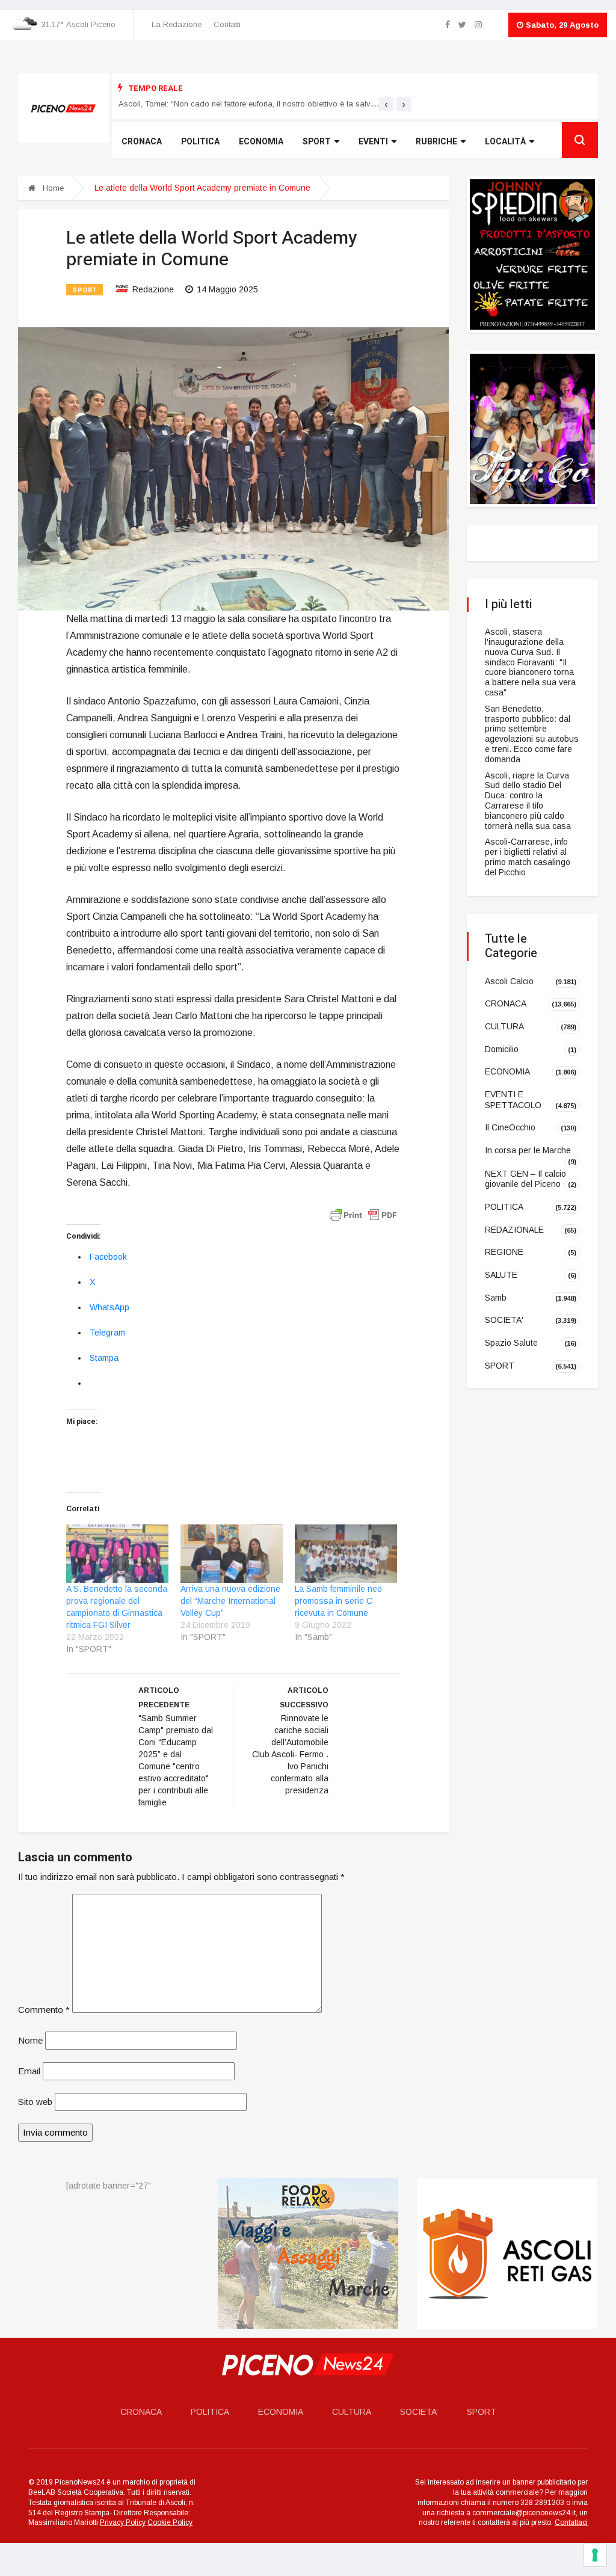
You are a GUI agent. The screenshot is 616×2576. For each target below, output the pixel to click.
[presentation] (386, 104)
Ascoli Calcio (509, 981)
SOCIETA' (504, 1320)
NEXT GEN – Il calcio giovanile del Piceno (525, 1179)
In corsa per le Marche (528, 1150)
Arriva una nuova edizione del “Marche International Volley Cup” (230, 1601)
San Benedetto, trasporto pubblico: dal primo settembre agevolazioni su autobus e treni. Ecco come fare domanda (532, 734)
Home (52, 188)
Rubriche (436, 142)
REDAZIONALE (514, 1229)
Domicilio (502, 1049)
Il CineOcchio (510, 1127)
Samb (496, 1298)
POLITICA (504, 1207)
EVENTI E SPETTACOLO (513, 1100)
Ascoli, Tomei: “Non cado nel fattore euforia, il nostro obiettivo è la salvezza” (255, 104)
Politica (200, 142)
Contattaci (571, 2523)
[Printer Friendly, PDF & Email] (363, 1215)
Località (505, 142)
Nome (30, 2040)
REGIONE (504, 1252)
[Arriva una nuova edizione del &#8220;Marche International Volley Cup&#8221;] (232, 1554)
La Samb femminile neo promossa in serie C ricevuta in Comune (338, 1601)
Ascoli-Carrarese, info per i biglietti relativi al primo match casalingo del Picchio (528, 857)
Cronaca (142, 142)
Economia (261, 142)
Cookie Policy (170, 2523)
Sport (317, 142)
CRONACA (506, 1003)
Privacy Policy (123, 2523)
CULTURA (504, 1026)
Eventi (373, 142)
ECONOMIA (507, 1071)
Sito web (35, 2102)
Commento (44, 2010)
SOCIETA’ (419, 2412)
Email (29, 2071)
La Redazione (177, 24)
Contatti (227, 24)
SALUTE (501, 1275)
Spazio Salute (511, 1343)
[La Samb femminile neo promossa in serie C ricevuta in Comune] (346, 1554)
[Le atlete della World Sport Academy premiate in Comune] (233, 468)
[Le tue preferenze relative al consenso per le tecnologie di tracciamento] (595, 2555)
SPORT (85, 290)
